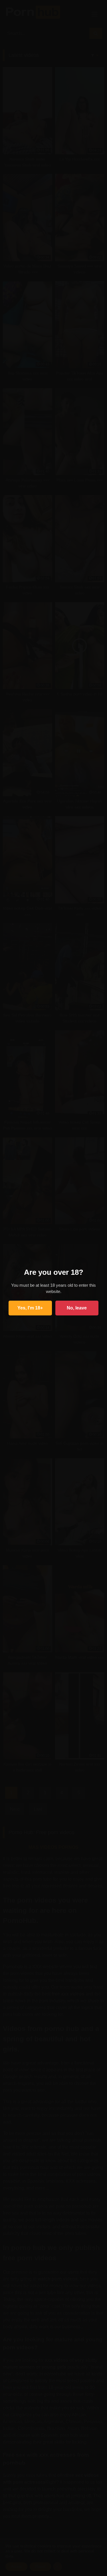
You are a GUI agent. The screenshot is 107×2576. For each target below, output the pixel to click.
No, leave (77, 1308)
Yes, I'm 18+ (30, 1308)
